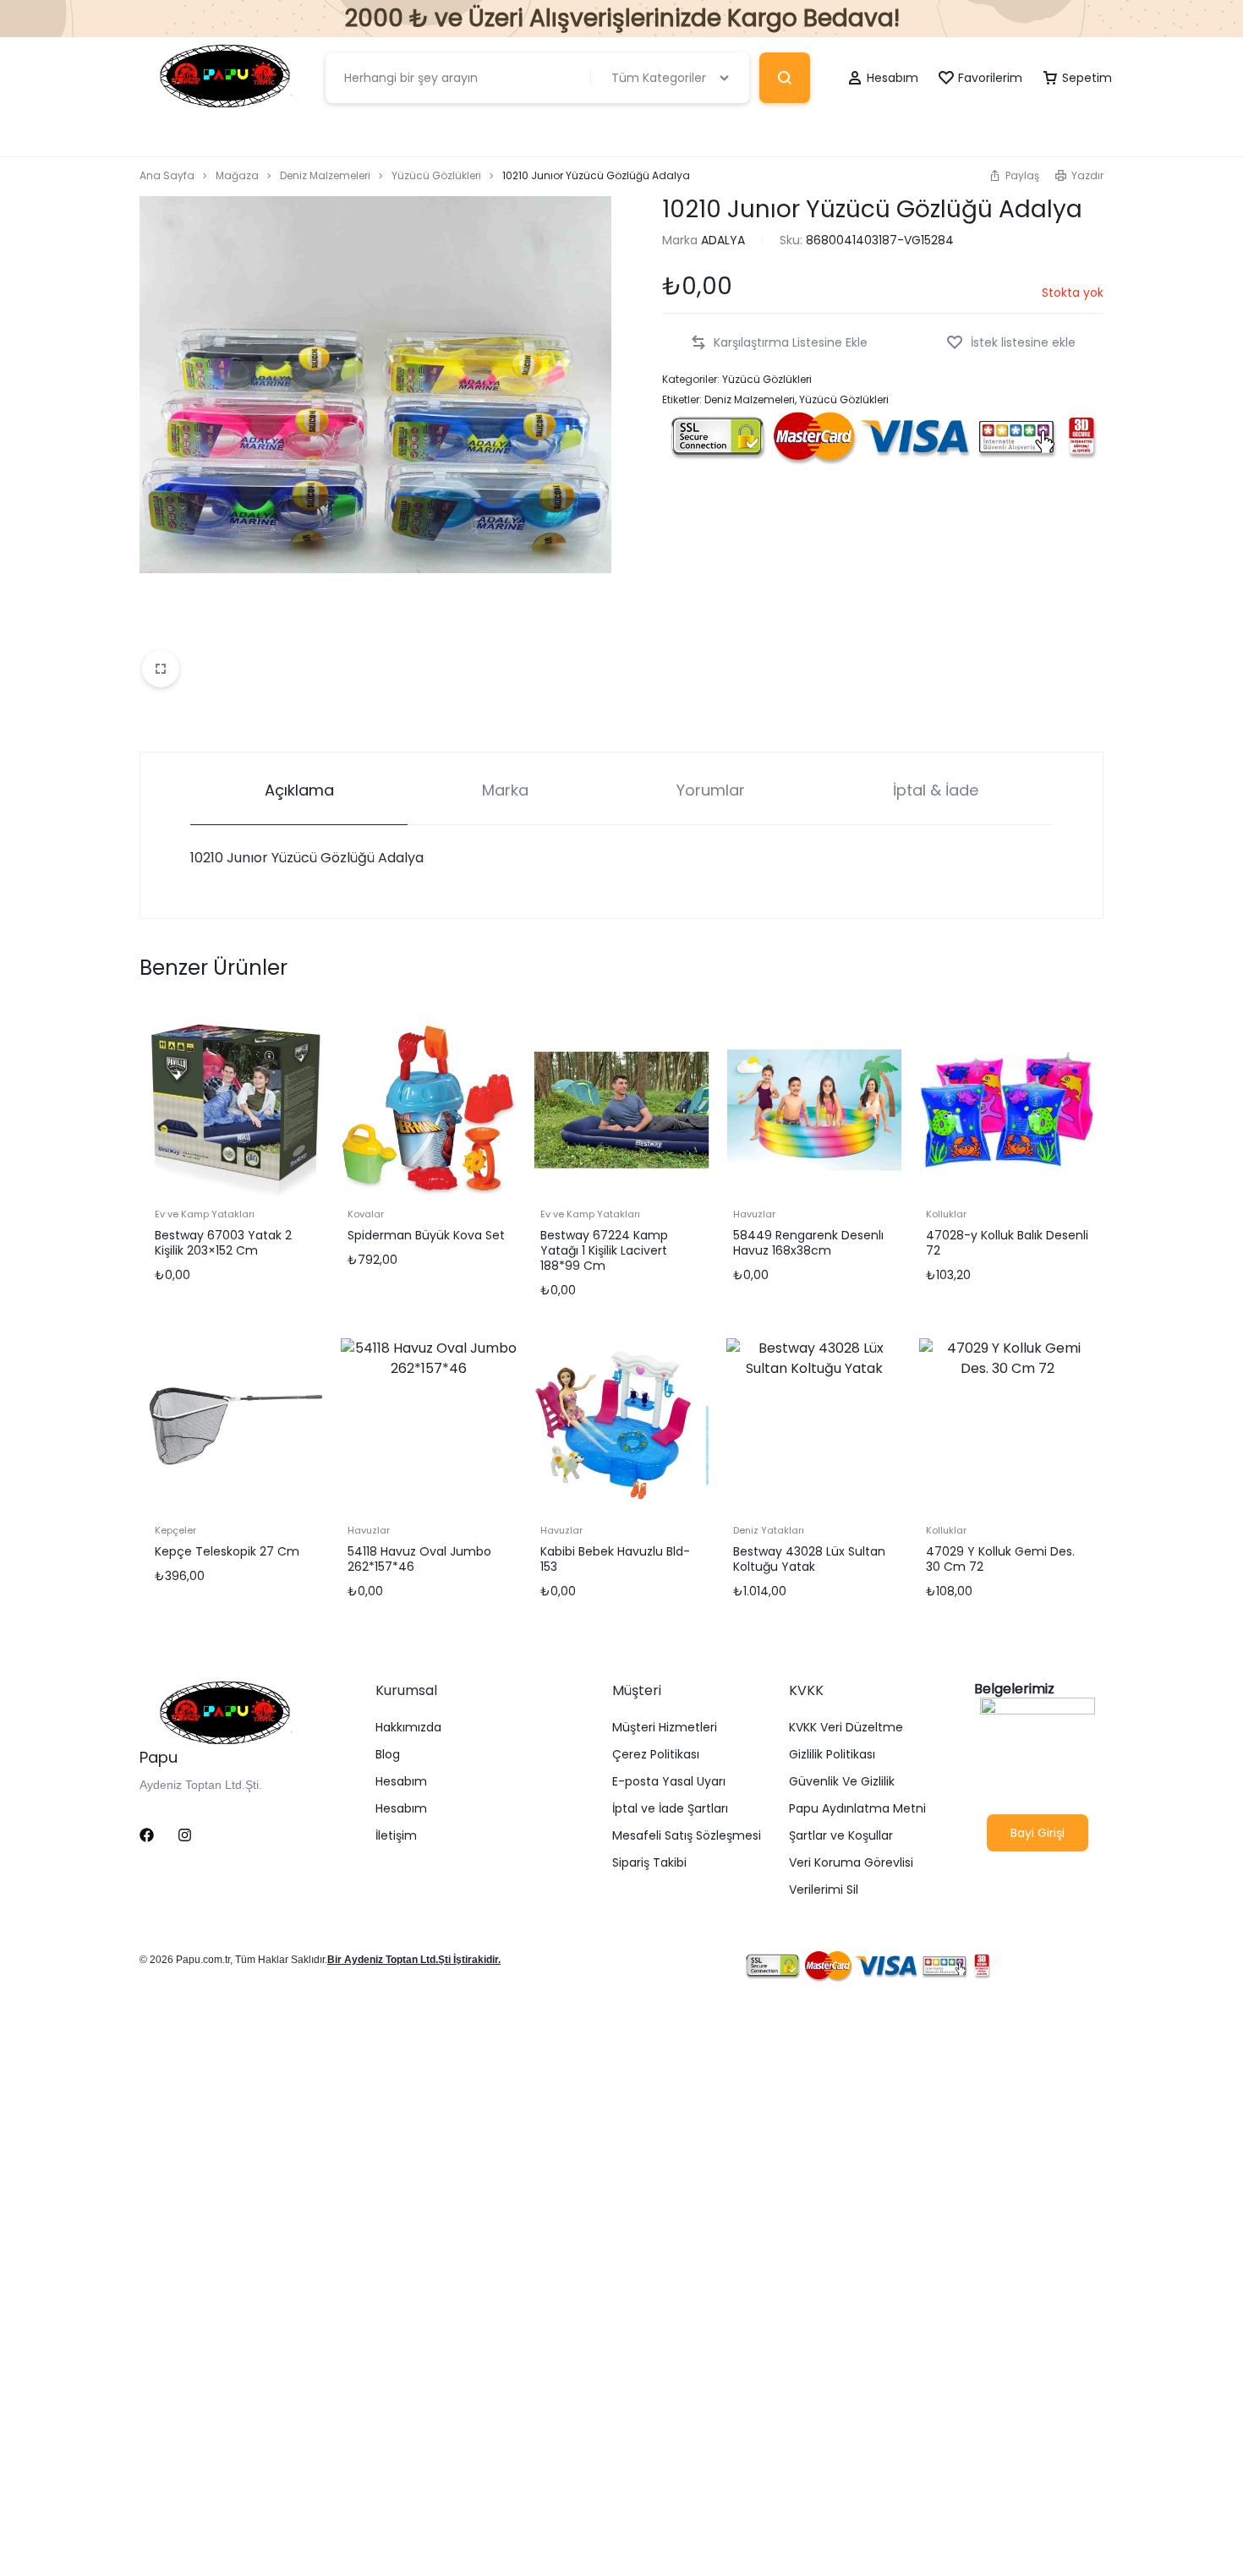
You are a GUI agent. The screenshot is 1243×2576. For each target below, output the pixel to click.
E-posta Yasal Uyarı (669, 1782)
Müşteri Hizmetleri (665, 1728)
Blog (388, 1755)
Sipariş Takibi (649, 1863)
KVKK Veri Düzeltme (846, 1728)
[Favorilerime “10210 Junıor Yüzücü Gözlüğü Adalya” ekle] (1011, 343)
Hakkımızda (408, 1728)
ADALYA (723, 240)
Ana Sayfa (167, 175)
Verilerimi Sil (824, 1890)
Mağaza (237, 175)
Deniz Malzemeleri (325, 175)
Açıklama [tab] (299, 790)
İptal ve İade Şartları (670, 1809)
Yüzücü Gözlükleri (436, 175)
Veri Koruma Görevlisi (851, 1863)
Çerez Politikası (656, 1755)
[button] (1014, 175)
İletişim (396, 1836)
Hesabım (401, 1782)
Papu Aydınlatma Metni (857, 1809)
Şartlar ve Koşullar (841, 1836)
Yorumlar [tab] (711, 790)
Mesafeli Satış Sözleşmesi (687, 1836)
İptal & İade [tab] (936, 790)
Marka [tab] (505, 790)
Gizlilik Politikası (832, 1755)
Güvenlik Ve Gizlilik (842, 1782)
